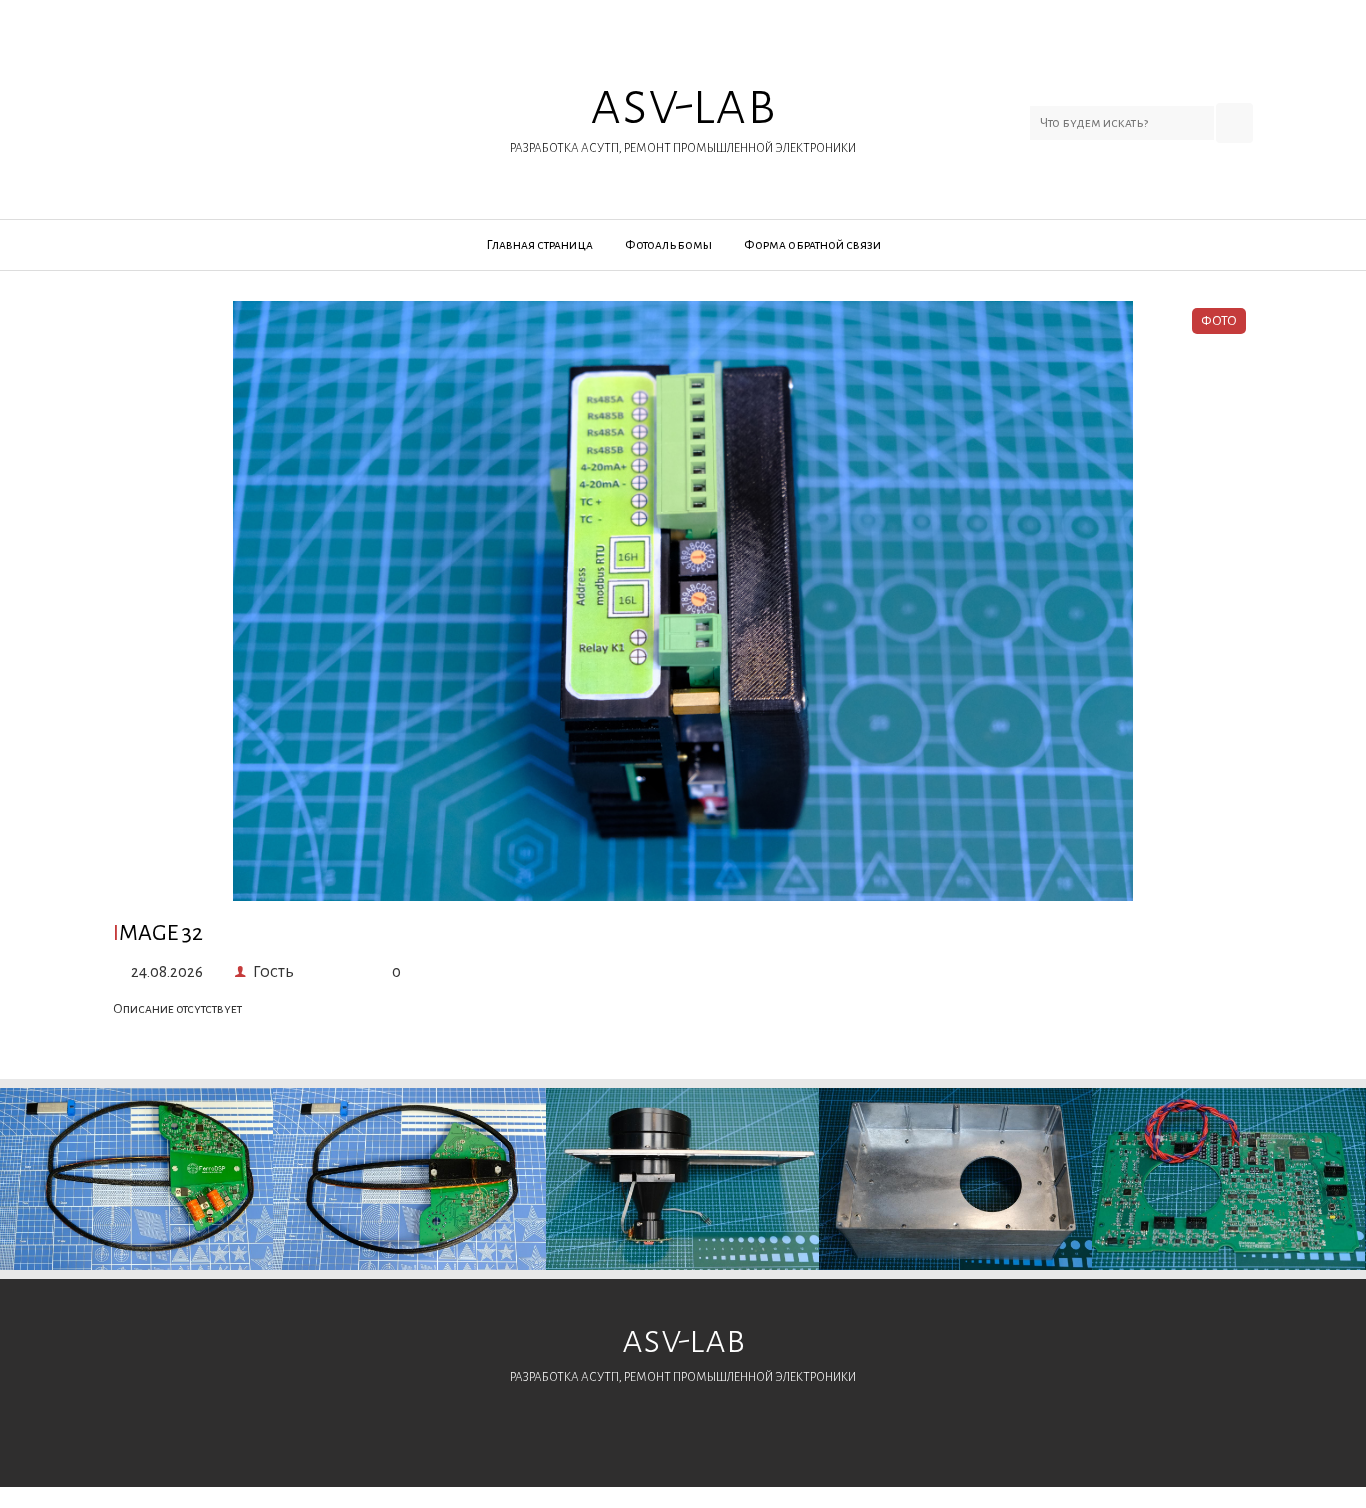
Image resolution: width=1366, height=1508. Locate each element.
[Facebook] (138, 112)
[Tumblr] (350, 112)
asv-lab (683, 114)
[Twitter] (191, 112)
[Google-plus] (244, 112)
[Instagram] (297, 112)
